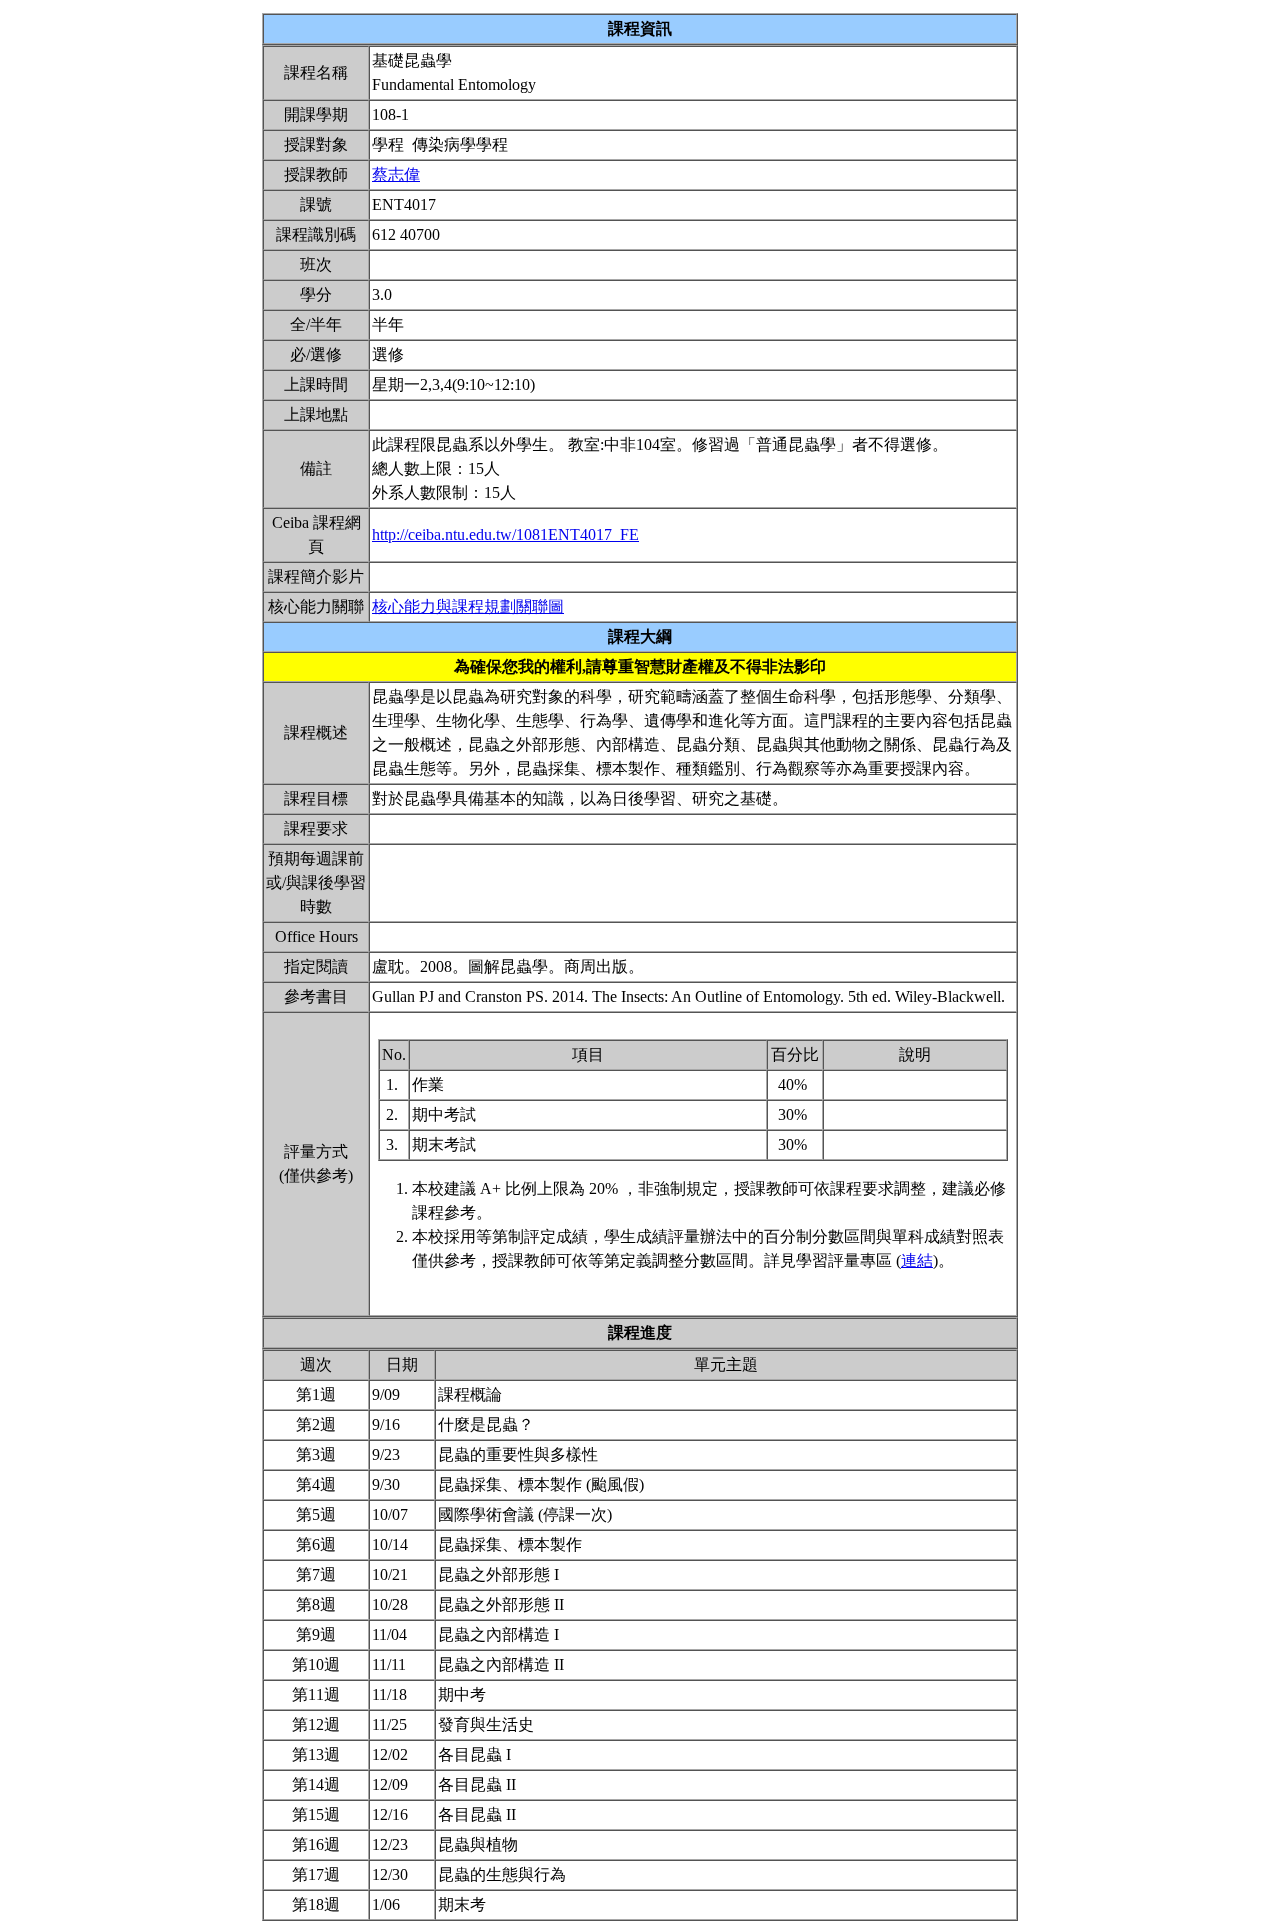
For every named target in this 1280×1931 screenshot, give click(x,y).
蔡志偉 (396, 174)
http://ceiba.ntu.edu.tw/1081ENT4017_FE (505, 534)
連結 (917, 1260)
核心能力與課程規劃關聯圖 (468, 606)
